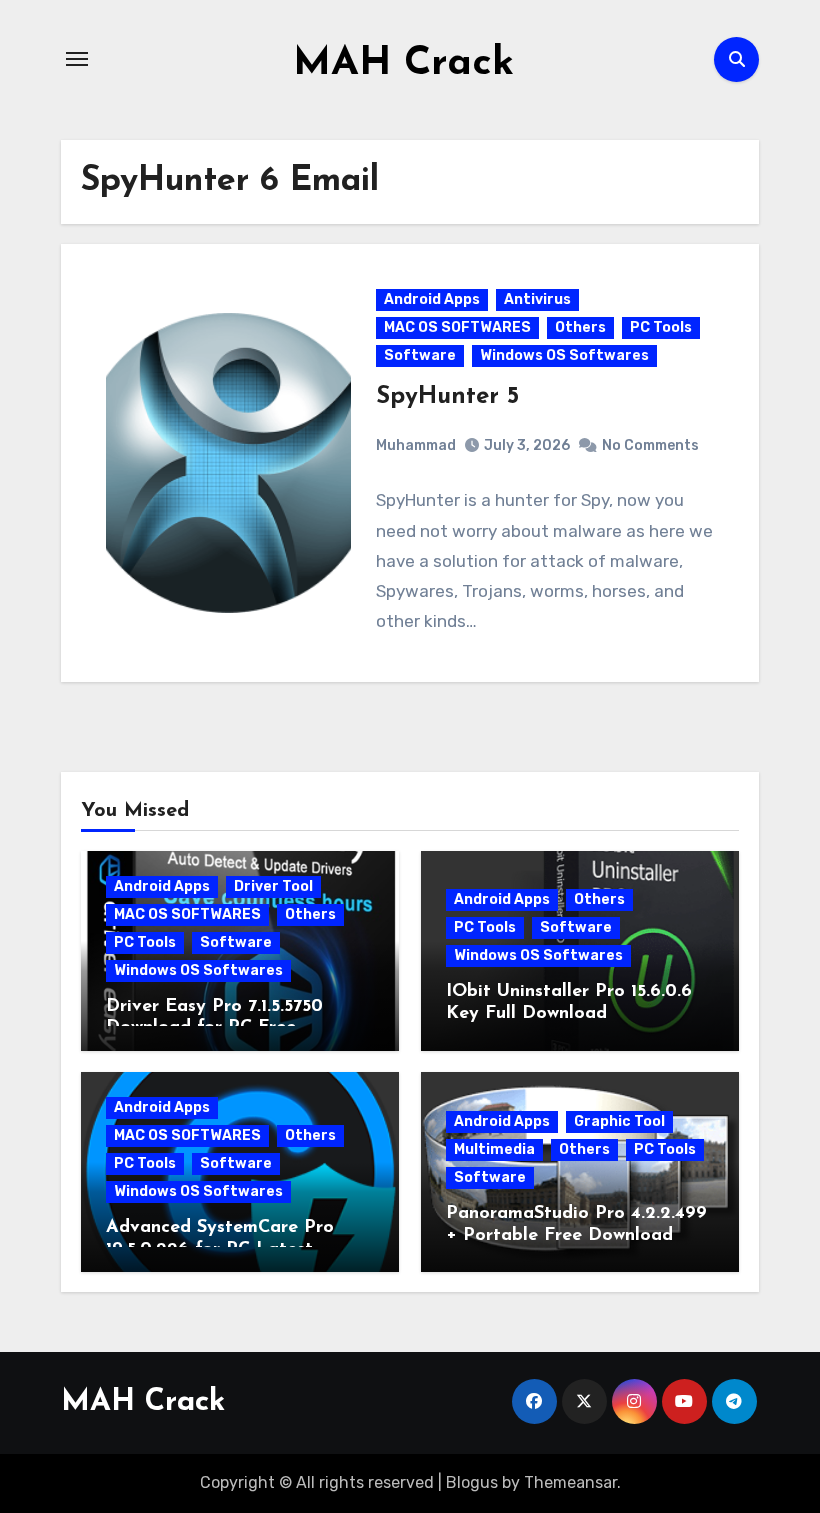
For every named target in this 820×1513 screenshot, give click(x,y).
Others (580, 327)
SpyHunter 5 (447, 397)
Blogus (472, 1482)
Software (420, 355)
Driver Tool (273, 886)
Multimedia (494, 1149)
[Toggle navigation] (77, 59)
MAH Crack (403, 64)
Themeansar (570, 1482)
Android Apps (432, 299)
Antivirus (537, 299)
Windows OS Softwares (564, 355)
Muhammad (416, 445)
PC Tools (661, 327)
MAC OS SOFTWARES (457, 327)
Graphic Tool (619, 1121)
